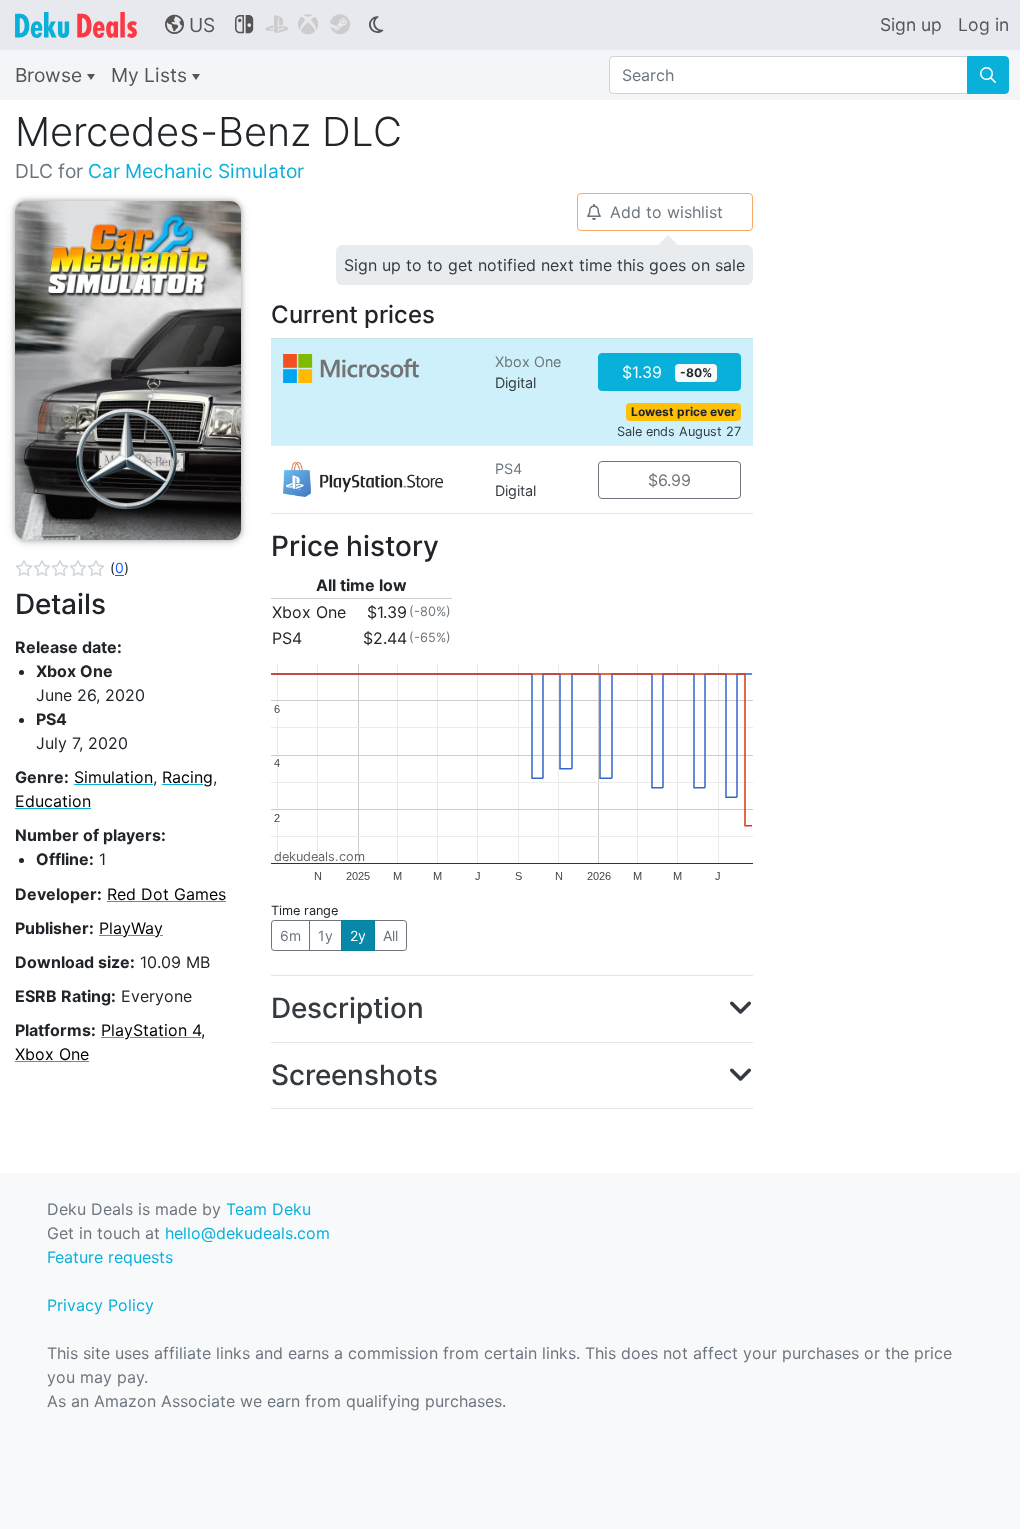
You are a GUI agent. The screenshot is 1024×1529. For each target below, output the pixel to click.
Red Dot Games (166, 894)
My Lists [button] (151, 75)
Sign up (911, 24)
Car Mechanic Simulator (196, 171)
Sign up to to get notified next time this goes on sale (544, 265)
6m (290, 935)
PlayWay (131, 928)
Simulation (113, 777)
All (390, 935)
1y (325, 935)
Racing (187, 777)
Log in (983, 24)
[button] (72, 568)
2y (358, 935)
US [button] (190, 25)
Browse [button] (51, 75)
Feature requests (110, 1257)
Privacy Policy (100, 1305)
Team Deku (268, 1209)
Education (53, 801)
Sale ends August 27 (679, 431)
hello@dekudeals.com (247, 1233)
